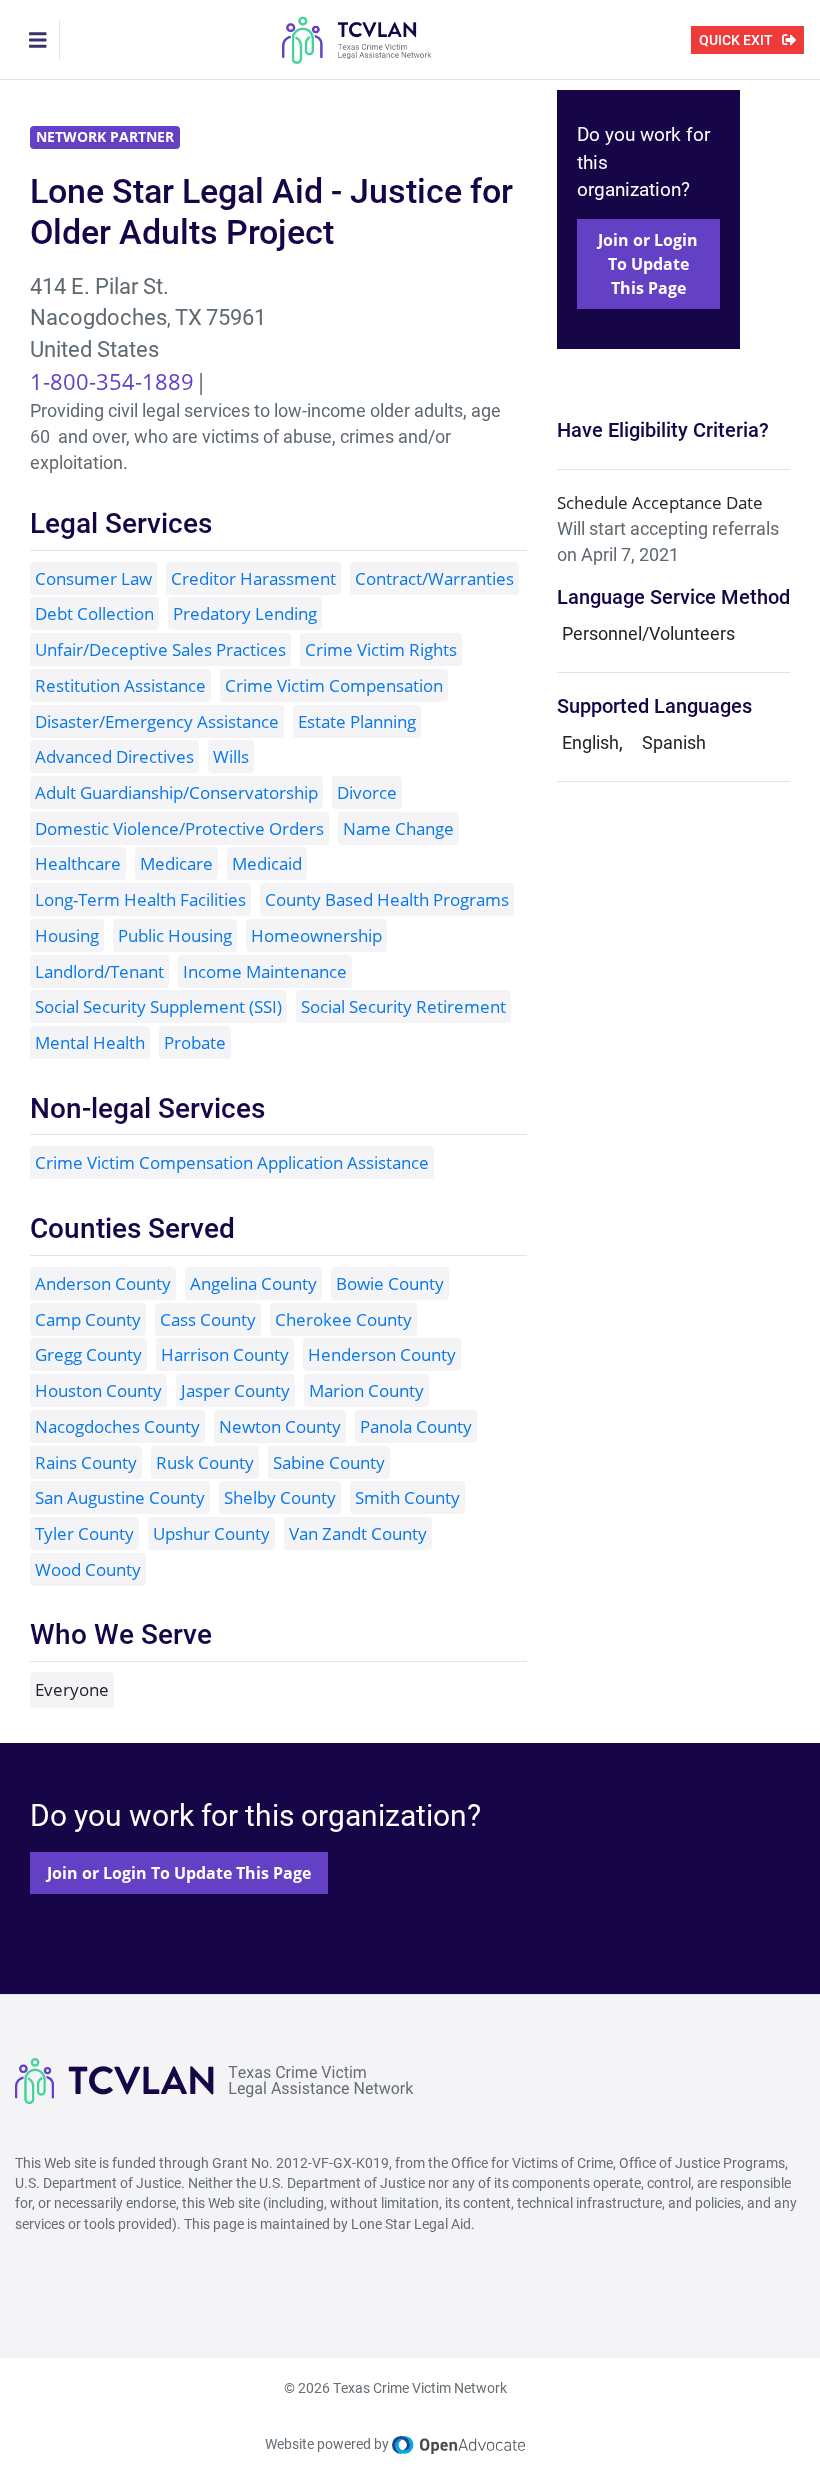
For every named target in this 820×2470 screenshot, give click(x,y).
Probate (195, 1042)
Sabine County (329, 1462)
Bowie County (390, 1283)
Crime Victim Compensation (334, 685)
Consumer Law (93, 578)
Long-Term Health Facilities (140, 899)
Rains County (86, 1462)
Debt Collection (94, 613)
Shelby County (280, 1497)
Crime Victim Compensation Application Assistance (232, 1162)
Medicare (176, 863)
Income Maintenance (265, 971)
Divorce (367, 792)
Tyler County (84, 1533)
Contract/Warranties (434, 578)
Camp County (88, 1319)
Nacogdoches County (117, 1426)
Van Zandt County (358, 1533)
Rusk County (205, 1462)
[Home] (357, 40)
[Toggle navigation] (38, 40)
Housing (67, 935)
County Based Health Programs (387, 899)
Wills (231, 756)
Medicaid (267, 863)
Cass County (208, 1319)
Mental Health (90, 1042)
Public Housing (175, 935)
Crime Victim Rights (381, 649)
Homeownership (316, 935)
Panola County (416, 1426)
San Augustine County (120, 1497)
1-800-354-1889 (112, 381)
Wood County (88, 1569)
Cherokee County (343, 1319)
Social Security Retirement (403, 1006)
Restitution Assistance (120, 685)
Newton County (280, 1426)
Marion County (366, 1390)
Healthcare (78, 863)
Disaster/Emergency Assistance (157, 721)
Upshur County (211, 1533)
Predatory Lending (245, 613)
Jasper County (235, 1390)
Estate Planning (357, 721)
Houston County (98, 1390)
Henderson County (382, 1354)
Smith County (407, 1497)
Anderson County (103, 1283)
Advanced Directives (114, 756)
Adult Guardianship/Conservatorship (176, 792)
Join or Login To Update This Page (648, 264)
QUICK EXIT (736, 39)
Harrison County (225, 1354)
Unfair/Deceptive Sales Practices (160, 649)
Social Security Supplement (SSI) (158, 1006)
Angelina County (253, 1283)
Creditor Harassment (253, 578)
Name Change (398, 828)
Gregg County (88, 1354)
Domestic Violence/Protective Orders (179, 828)
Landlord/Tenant (99, 971)
